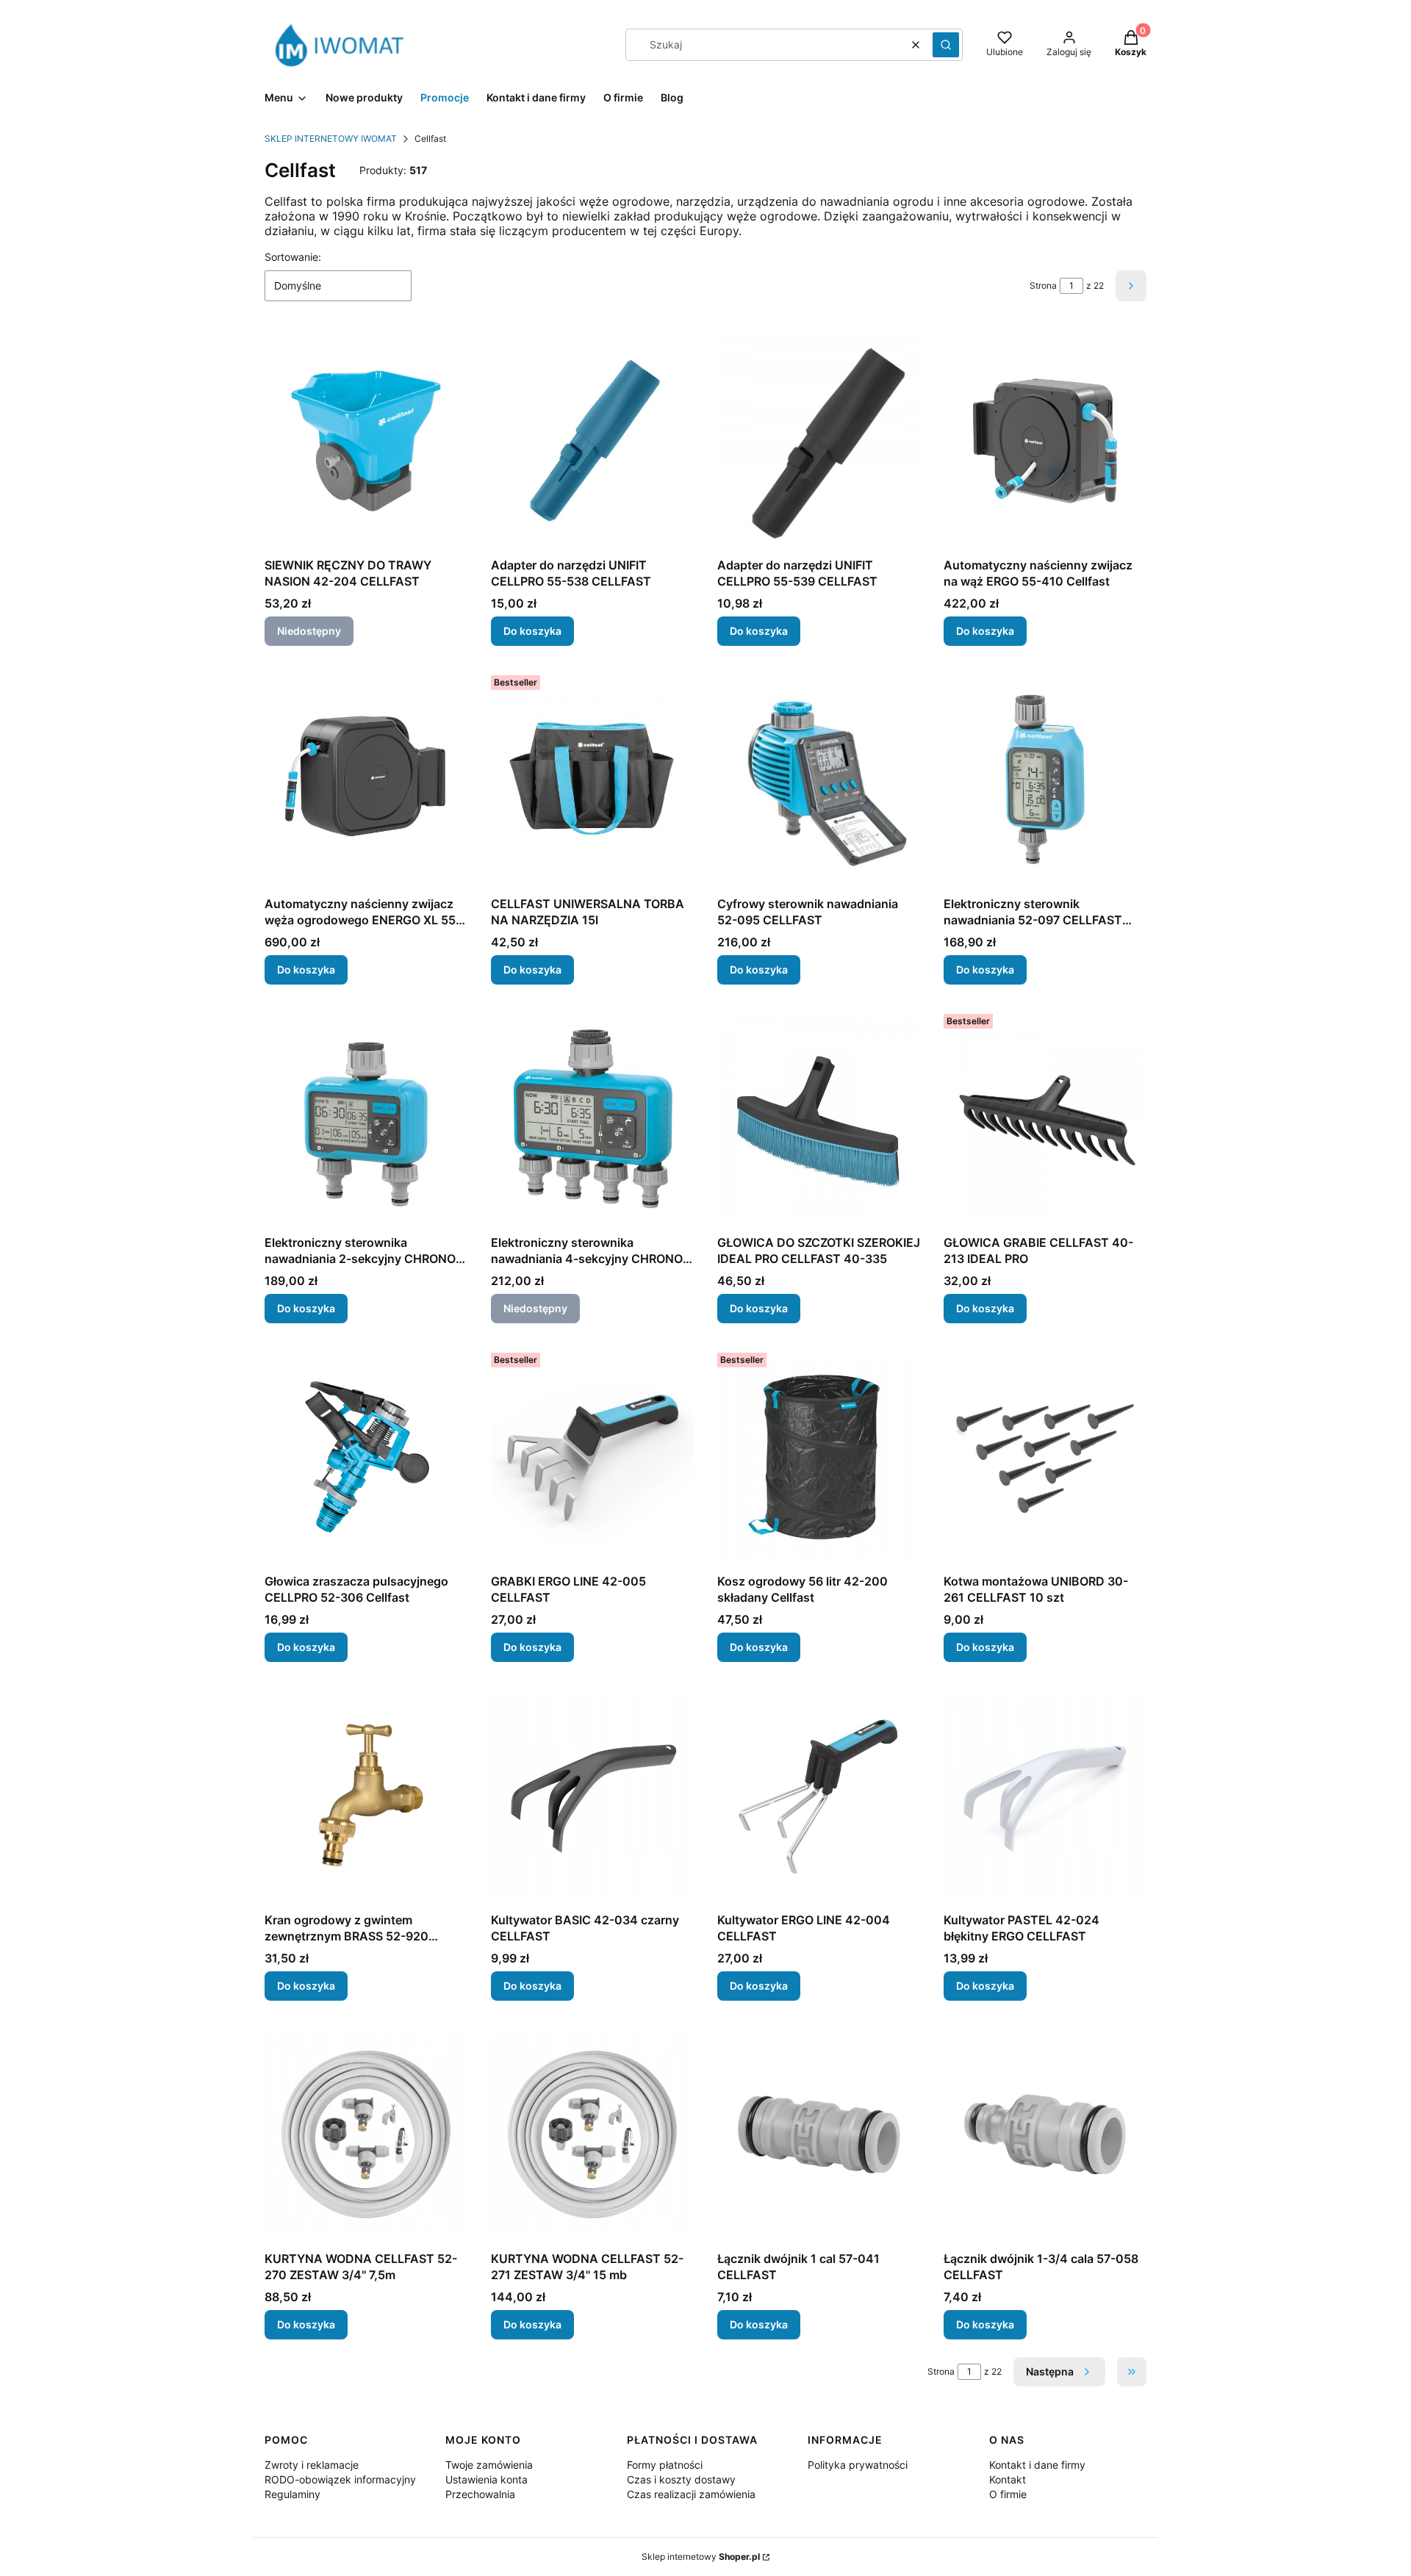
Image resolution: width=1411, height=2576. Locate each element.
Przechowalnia (480, 2494)
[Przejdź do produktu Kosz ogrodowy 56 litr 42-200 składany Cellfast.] (819, 1457)
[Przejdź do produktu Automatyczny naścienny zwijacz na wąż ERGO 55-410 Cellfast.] (1045, 441)
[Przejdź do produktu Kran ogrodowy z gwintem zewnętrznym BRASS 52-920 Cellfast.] (366, 1796)
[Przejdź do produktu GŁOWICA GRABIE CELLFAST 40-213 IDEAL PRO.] (1045, 1118)
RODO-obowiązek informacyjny (340, 2479)
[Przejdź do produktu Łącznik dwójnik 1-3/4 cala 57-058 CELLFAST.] (1045, 2134)
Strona (1043, 285)
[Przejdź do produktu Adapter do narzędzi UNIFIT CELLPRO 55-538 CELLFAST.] (592, 441)
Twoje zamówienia (489, 2465)
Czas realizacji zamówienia (691, 2494)
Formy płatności (665, 2465)
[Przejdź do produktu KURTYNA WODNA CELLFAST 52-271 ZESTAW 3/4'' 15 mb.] (592, 2134)
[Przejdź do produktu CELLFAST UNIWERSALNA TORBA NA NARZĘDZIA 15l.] (592, 780)
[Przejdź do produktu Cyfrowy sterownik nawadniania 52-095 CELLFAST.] (819, 780)
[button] (946, 45)
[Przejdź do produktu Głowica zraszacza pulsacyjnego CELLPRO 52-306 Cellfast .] (366, 1457)
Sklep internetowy (701, 2557)
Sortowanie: (293, 257)
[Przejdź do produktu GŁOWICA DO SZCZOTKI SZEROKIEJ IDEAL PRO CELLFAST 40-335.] (819, 1118)
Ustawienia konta (487, 2479)
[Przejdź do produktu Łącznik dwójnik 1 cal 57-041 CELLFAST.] (819, 2134)
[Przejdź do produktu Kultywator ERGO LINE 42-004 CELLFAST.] (819, 1796)
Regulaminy (292, 2494)
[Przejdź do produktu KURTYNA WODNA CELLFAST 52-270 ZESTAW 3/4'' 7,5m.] (366, 2134)
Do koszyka (532, 631)
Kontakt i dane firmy (1037, 2465)
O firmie (1008, 2494)
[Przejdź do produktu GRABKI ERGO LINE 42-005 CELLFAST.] (592, 1457)
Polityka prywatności (858, 2465)
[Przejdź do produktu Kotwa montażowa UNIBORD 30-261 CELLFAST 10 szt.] (1045, 1457)
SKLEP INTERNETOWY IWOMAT (331, 138)
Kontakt (1008, 2479)
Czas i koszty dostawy (681, 2479)
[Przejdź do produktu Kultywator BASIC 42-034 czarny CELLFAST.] (592, 1796)
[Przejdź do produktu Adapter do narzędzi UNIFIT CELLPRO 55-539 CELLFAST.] (819, 441)
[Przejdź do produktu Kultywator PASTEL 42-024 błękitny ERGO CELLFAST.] (1045, 1796)
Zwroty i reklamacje (312, 2465)
